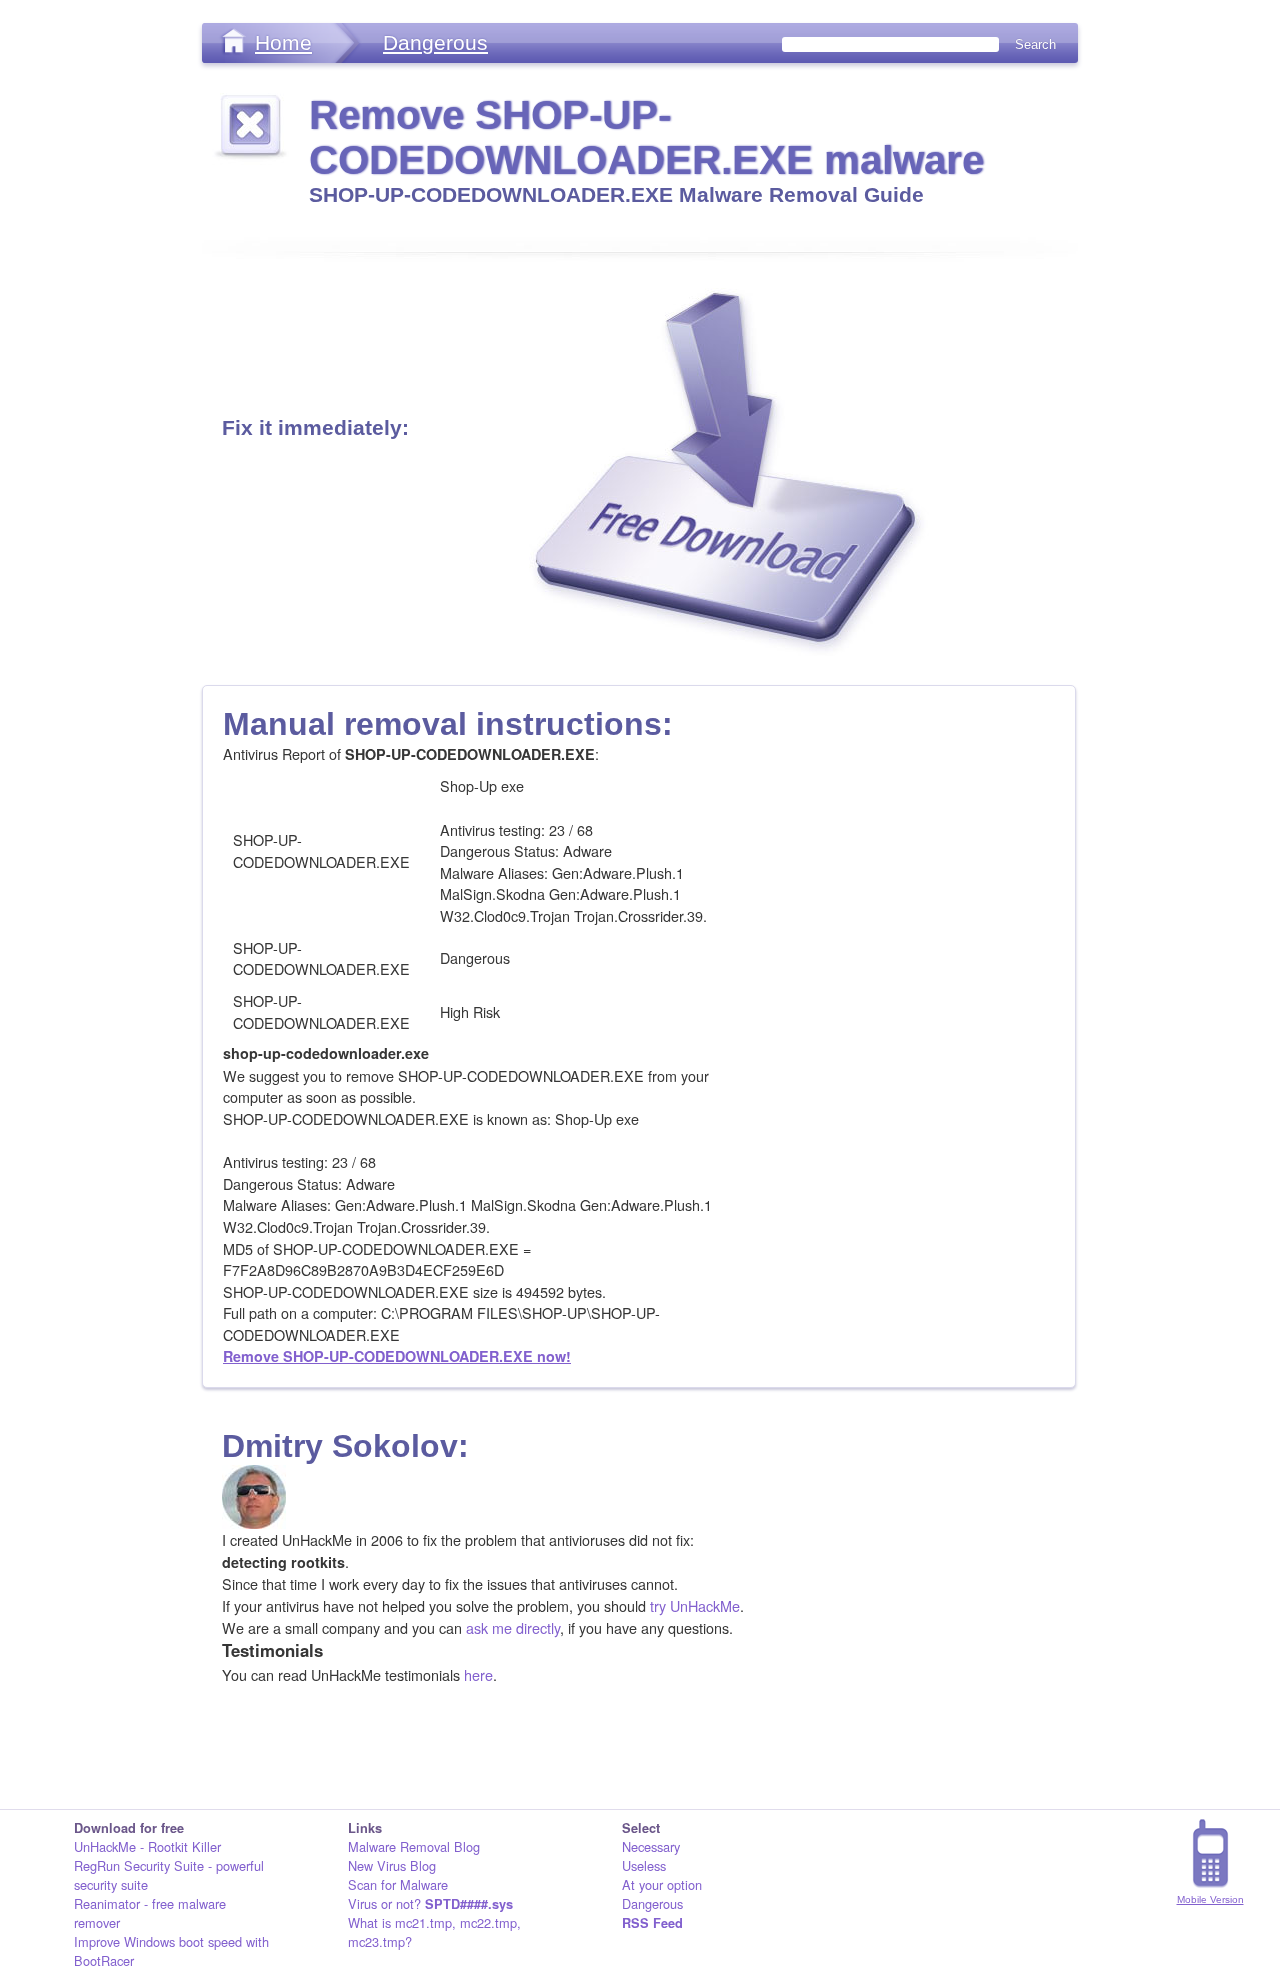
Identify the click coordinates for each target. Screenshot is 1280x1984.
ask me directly (513, 1627)
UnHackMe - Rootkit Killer (147, 1846)
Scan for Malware (398, 1884)
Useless (644, 1865)
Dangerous (435, 42)
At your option (662, 1884)
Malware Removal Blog (414, 1846)
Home (283, 42)
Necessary (651, 1846)
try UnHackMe (695, 1605)
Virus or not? (430, 1903)
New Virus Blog (392, 1865)
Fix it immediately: (315, 427)
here (478, 1674)
